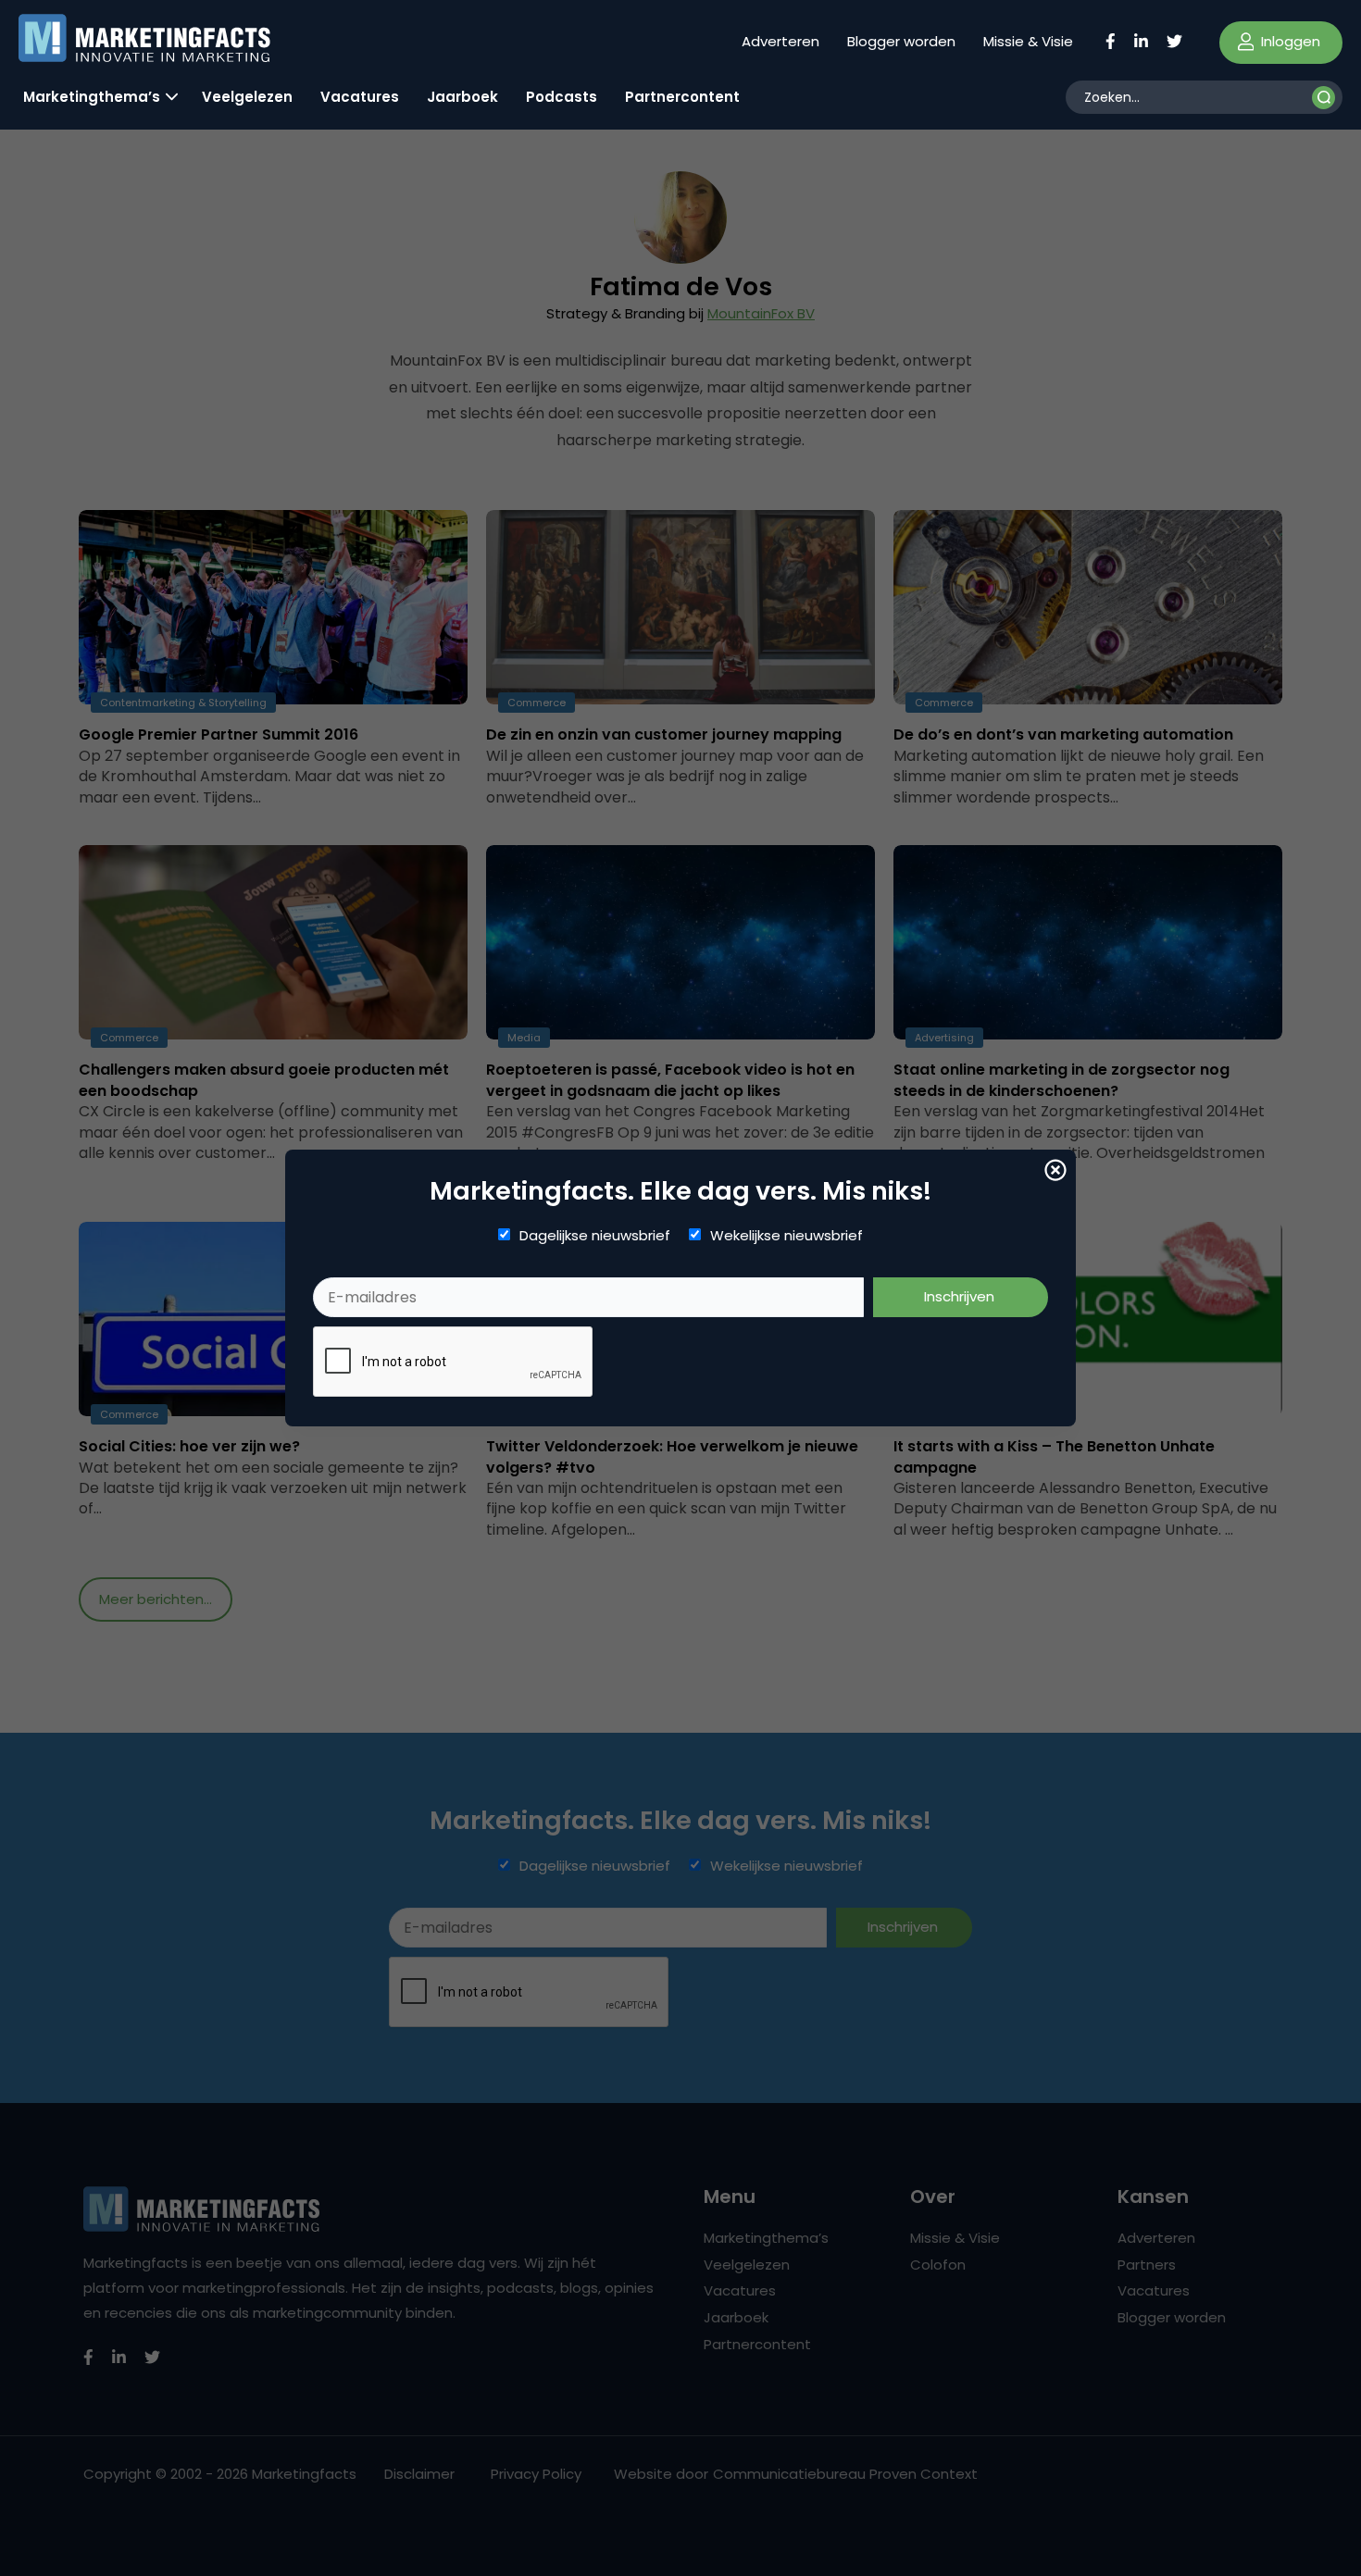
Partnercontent (682, 97)
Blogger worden (901, 41)
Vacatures (360, 97)
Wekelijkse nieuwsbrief (787, 1236)
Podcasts (562, 97)
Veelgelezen (247, 97)
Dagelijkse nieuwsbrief (595, 1236)
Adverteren (780, 41)
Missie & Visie (1028, 41)
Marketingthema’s (92, 97)
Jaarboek (462, 97)
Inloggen (1289, 41)
